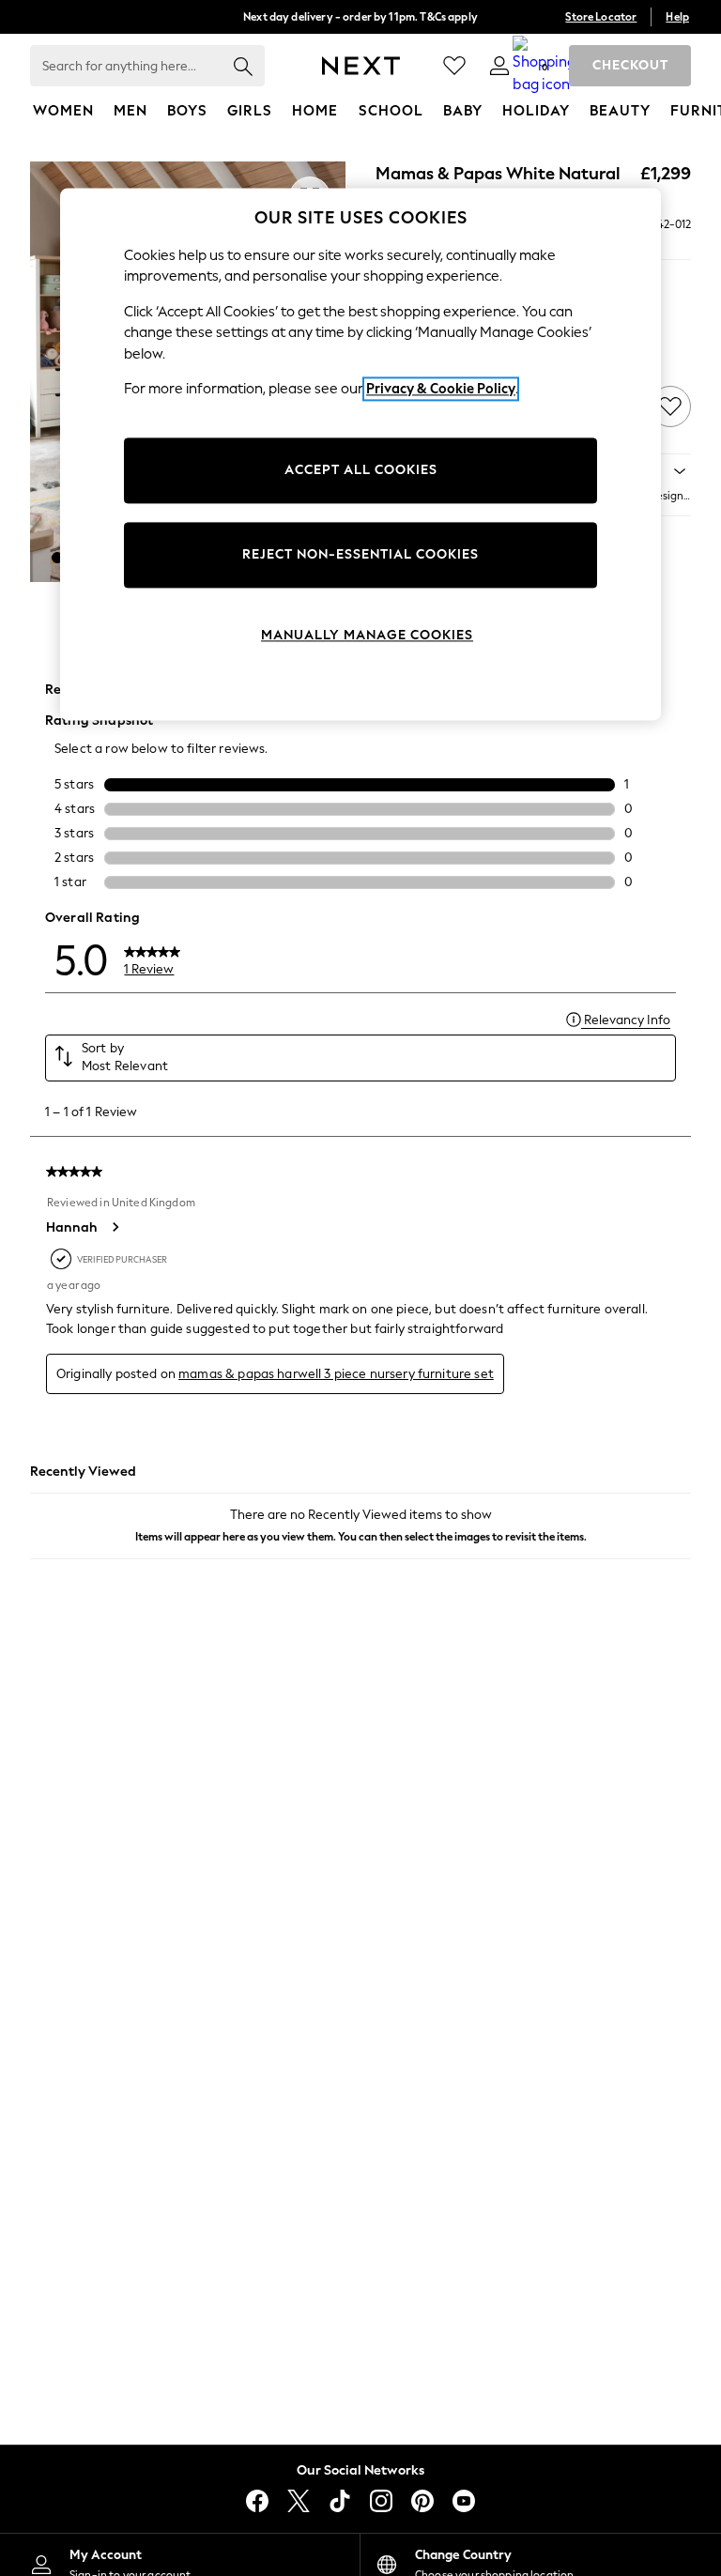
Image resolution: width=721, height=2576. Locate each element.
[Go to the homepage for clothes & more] (361, 66)
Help (677, 17)
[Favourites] (454, 66)
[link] (499, 66)
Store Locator (601, 17)
